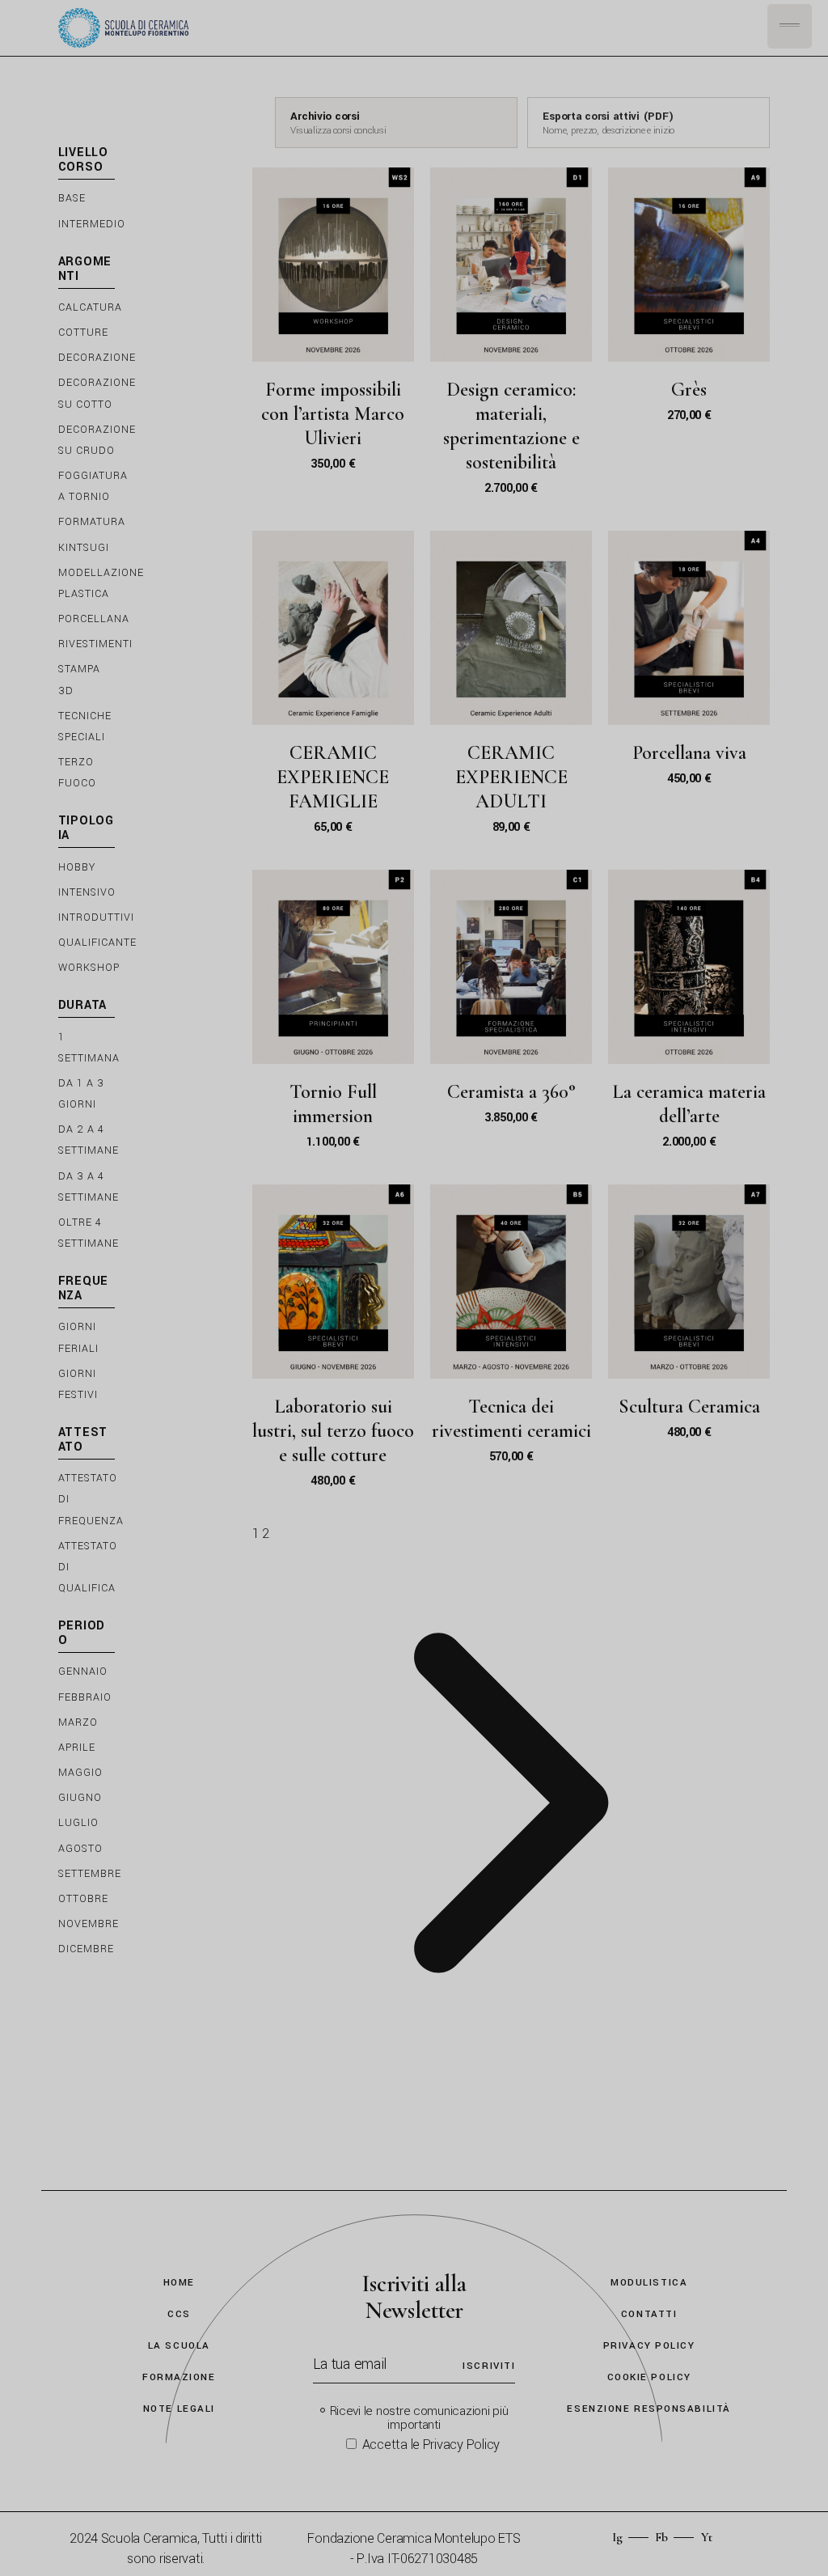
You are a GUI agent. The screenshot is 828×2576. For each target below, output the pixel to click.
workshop (89, 968)
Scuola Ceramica (149, 2538)
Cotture (83, 333)
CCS (179, 2314)
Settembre (90, 1874)
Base (72, 198)
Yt (707, 2537)
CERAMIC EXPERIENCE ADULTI (511, 777)
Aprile (77, 1748)
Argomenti (85, 270)
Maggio (80, 1773)
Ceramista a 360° (511, 1092)
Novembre (89, 1924)
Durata (83, 1006)
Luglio (78, 1823)
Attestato (83, 1441)
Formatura (92, 522)
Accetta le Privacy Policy (431, 2445)
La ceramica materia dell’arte (689, 1104)
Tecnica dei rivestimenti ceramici (511, 1419)
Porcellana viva (689, 753)
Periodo (82, 1634)
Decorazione (97, 358)
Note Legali (179, 2409)
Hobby (77, 867)
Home (179, 2283)
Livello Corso (83, 161)
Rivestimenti (95, 644)
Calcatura (90, 307)
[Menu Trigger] (790, 26)
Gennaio (83, 1671)
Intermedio (92, 224)
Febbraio (85, 1697)
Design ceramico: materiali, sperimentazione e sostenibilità (511, 426)
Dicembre (86, 1949)
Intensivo (87, 892)
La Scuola (179, 2346)
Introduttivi (96, 917)
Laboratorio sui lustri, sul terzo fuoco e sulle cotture (333, 1431)
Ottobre (83, 1899)
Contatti (649, 2314)
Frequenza (84, 1289)
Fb (661, 2537)
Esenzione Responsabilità (648, 2409)
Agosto (80, 1849)
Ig (617, 2537)
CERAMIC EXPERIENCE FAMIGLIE (333, 777)
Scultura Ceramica (689, 1407)
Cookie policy (649, 2377)
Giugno (80, 1798)
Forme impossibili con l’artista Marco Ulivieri (333, 414)
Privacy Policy (649, 2346)
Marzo (78, 1722)
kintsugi (84, 548)
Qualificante (97, 943)
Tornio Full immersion (333, 1104)
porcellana (94, 619)
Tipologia (86, 829)
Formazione (179, 2377)
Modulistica (649, 2283)
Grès (689, 390)
